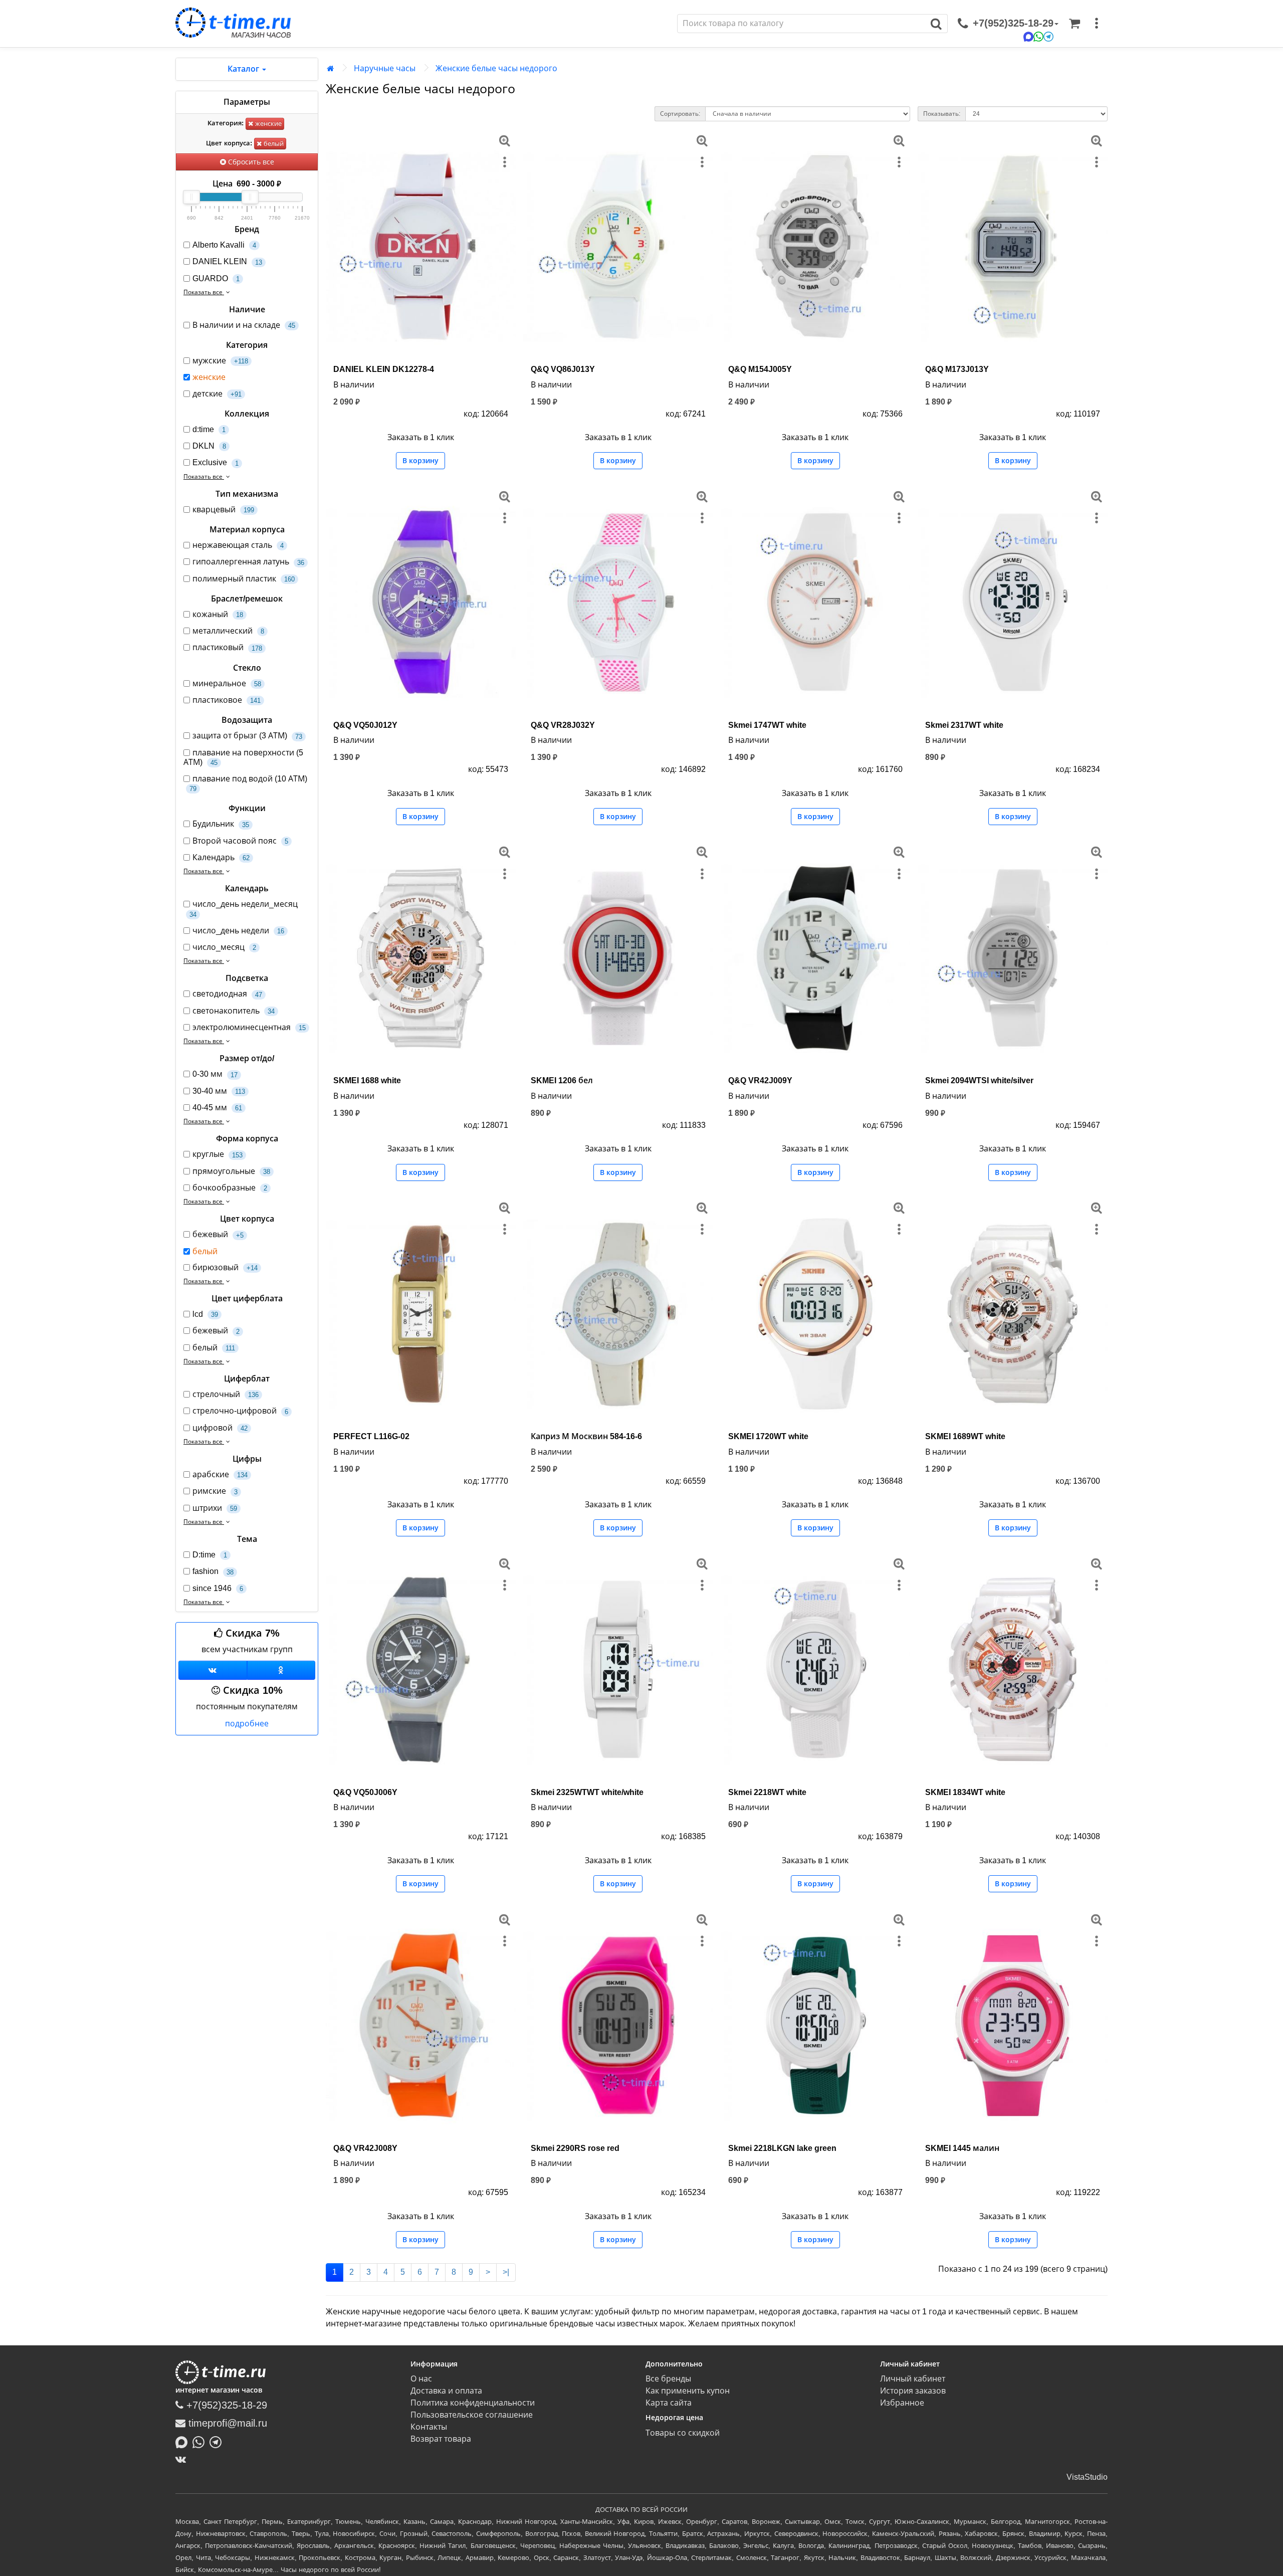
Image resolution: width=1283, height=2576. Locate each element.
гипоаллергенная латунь (248, 562)
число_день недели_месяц (244, 909)
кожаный (218, 614)
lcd (205, 1314)
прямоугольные (231, 1171)
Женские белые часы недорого (496, 68)
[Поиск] (936, 24)
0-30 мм (215, 1074)
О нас (421, 2379)
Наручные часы (385, 68)
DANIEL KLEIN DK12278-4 (384, 369)
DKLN (209, 446)
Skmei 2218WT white (767, 1792)
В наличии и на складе (244, 325)
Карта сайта (669, 2403)
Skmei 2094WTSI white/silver (979, 1080)
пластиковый (227, 647)
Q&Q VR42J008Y (365, 2148)
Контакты (429, 2427)
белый (273, 144)
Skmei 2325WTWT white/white (587, 1792)
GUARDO (216, 278)
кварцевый (223, 510)
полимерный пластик (244, 579)
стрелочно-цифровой (240, 1411)
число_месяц (224, 947)
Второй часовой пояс (240, 841)
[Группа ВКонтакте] (213, 1670)
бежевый (218, 1234)
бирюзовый (225, 1267)
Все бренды (668, 2379)
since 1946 (218, 1588)
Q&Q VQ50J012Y (365, 725)
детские (217, 394)
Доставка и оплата (446, 2391)
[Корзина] (1075, 24)
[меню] (1097, 24)
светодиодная (227, 994)
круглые (218, 1154)
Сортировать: (680, 114)
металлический (228, 631)
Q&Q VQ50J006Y (365, 1792)
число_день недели (238, 931)
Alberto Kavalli (224, 245)
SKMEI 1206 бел (562, 1080)
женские (267, 124)
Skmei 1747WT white (767, 725)
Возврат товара (441, 2439)
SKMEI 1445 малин (962, 2148)
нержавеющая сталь (238, 545)
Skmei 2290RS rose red (575, 2148)
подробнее (247, 1724)
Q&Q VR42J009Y (760, 1080)
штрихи (215, 1508)
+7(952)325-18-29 (225, 2405)
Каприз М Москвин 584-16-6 (586, 1436)
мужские (220, 361)
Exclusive (216, 462)
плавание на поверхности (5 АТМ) (243, 757)
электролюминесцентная (249, 1027)
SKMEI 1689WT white (965, 1436)
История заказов (913, 2391)
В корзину (420, 461)
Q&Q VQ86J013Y (563, 369)
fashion (213, 1571)
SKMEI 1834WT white (965, 1792)
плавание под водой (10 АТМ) (248, 783)
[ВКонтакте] (183, 2459)
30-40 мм (219, 1091)
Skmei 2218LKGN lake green (782, 2148)
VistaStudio (1087, 2477)
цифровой (220, 1428)
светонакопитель (234, 1011)
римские (215, 1491)
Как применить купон (688, 2391)
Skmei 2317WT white (964, 725)
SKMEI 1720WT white (768, 1436)
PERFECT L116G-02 (371, 1436)
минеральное (227, 683)
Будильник (221, 824)
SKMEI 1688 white (367, 1080)
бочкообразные (230, 1188)
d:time (209, 429)
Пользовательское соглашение (472, 2415)
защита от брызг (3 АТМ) (247, 736)
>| (506, 2272)
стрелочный (226, 1394)
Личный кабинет (913, 2379)
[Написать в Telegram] (218, 2441)
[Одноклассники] (281, 1670)
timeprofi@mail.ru (226, 2423)
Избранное (902, 2403)
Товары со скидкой (683, 2433)
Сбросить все (250, 162)
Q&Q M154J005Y (760, 369)
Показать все (204, 292)
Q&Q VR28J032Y (563, 725)
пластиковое (227, 700)
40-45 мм (217, 1108)
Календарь (221, 857)
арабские (220, 1474)
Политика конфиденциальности (473, 2403)
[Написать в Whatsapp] (201, 2441)
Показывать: (942, 114)
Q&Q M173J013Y (957, 369)
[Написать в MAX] (184, 2441)
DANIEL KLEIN (227, 261)
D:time (210, 1555)
